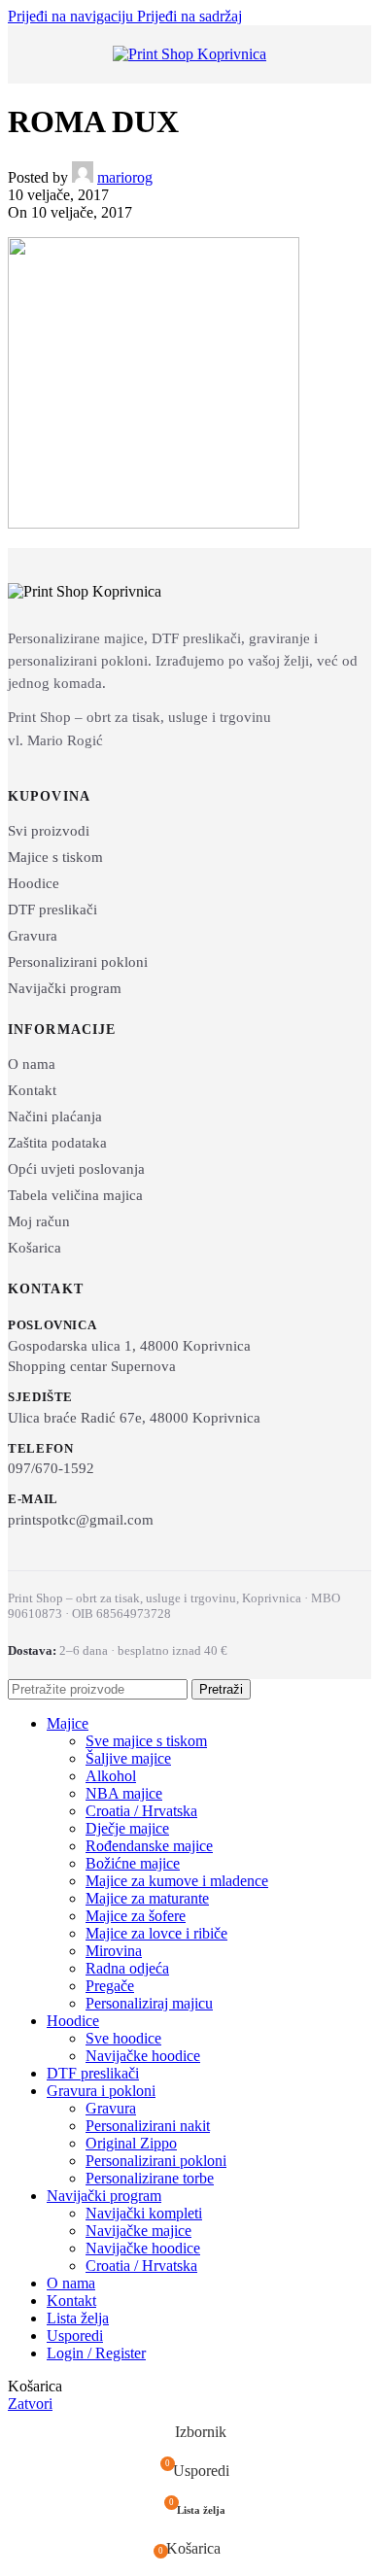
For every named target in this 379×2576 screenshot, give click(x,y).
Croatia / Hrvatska (141, 1811)
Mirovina (114, 1951)
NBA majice (124, 1793)
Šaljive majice (128, 1758)
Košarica (34, 1248)
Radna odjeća (127, 1968)
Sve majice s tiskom (146, 1741)
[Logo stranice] (189, 54)
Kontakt (32, 1090)
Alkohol (111, 1776)
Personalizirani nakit (148, 2126)
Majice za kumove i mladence (177, 1881)
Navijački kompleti (144, 2213)
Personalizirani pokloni (78, 962)
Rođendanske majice (149, 1846)
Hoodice (34, 883)
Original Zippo (131, 2143)
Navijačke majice (138, 2231)
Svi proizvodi (49, 831)
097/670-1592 (51, 1468)
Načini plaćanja (55, 1116)
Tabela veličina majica (75, 1195)
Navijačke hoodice (143, 2056)
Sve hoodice (123, 2038)
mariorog (125, 177)
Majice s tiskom (55, 857)
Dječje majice (127, 1828)
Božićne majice (133, 1863)
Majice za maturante (147, 1898)
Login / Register (96, 2353)
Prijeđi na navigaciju (72, 16)
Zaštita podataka (57, 1143)
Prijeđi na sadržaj (189, 16)
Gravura (33, 936)
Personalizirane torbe (150, 2178)
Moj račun (39, 1221)
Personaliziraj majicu (149, 2003)
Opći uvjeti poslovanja (76, 1169)
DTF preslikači (52, 910)
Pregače (110, 1986)
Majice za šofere (136, 1916)
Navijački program (65, 988)
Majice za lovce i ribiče (156, 1933)
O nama (32, 1064)
